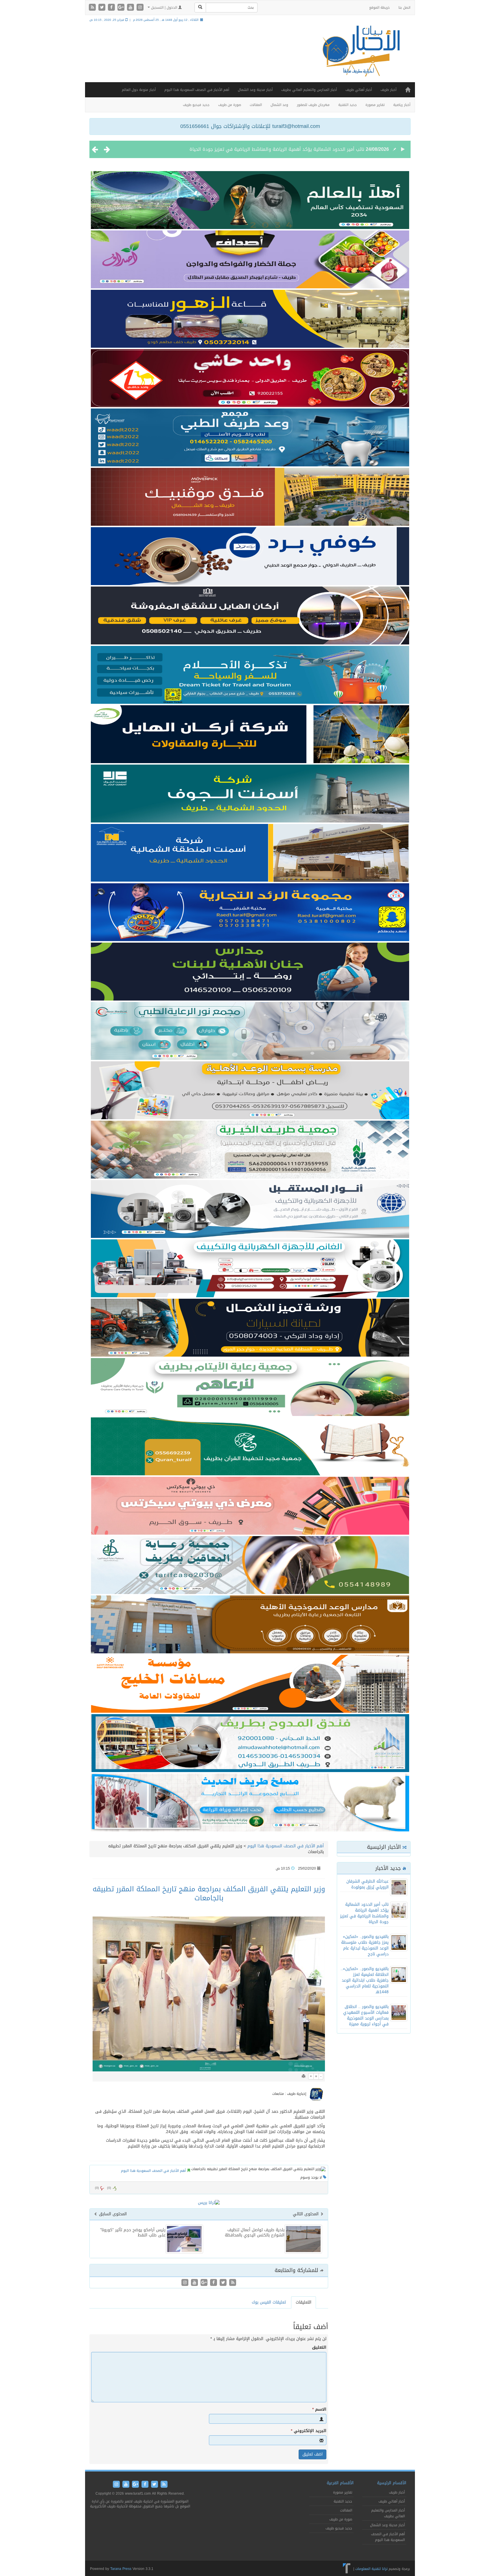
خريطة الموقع (379, 8)
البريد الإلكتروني (309, 2431)
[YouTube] (131, 8)
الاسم (319, 2410)
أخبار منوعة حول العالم (139, 90)
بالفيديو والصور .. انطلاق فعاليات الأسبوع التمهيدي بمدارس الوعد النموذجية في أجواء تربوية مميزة (366, 2015)
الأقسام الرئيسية (392, 2483)
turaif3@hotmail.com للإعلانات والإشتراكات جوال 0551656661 (250, 126)
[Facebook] (112, 8)
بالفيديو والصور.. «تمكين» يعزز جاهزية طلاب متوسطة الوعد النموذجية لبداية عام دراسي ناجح (271, 149)
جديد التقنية (348, 105)
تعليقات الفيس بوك (269, 2302)
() (97, 2188)
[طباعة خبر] (304, 2076)
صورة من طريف (230, 105)
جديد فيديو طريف (196, 105)
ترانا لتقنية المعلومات (371, 2569)
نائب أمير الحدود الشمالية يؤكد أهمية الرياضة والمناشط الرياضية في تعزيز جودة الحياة (364, 1913)
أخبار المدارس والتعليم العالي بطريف (309, 90)
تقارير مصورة (375, 105)
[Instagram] (140, 8)
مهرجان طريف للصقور (313, 105)
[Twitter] (103, 8)
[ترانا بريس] (347, 2569)
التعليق (319, 2348)
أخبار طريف (388, 90)
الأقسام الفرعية (340, 2483)
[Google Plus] (122, 8)
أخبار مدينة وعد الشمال (255, 90)
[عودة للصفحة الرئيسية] (360, 56)
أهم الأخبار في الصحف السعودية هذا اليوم (197, 90)
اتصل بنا (404, 8)
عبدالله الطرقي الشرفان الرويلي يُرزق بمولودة (367, 1884)
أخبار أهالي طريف (359, 90)
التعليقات (304, 2302)
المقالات (256, 105)
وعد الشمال (279, 105)
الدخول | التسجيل (164, 8)
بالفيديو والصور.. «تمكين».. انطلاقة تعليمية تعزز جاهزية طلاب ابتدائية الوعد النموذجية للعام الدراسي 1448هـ (365, 1980)
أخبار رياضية (402, 105)
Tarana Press (121, 2569)
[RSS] (93, 8)
